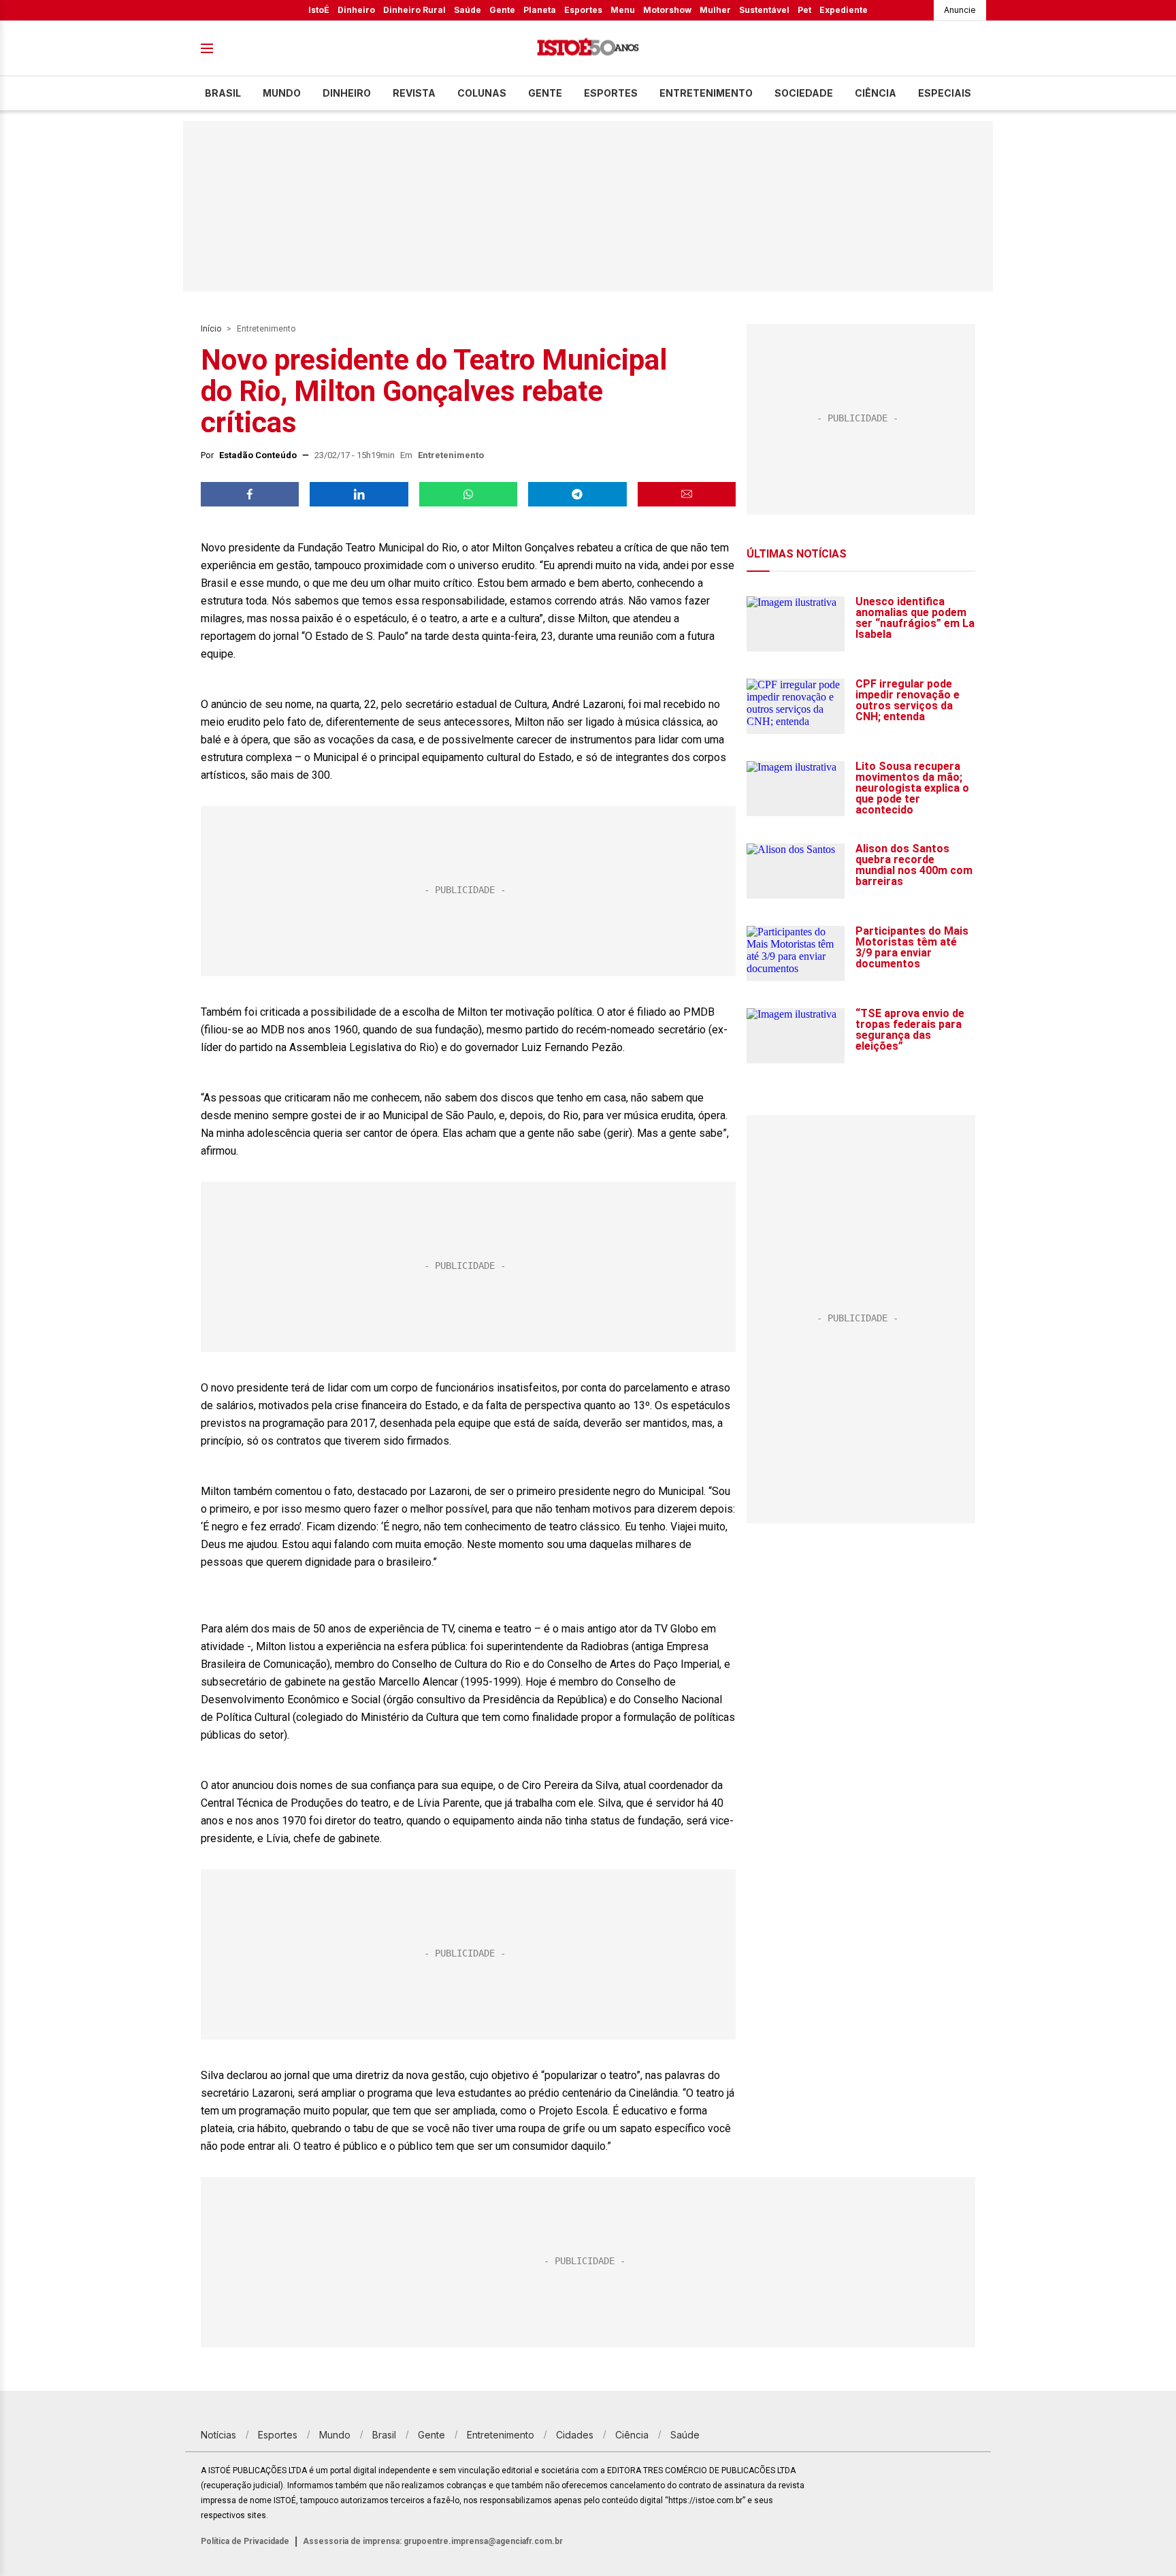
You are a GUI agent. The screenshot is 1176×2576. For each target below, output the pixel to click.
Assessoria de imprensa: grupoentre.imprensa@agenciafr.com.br (433, 2541)
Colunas (482, 93)
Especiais (945, 93)
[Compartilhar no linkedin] (359, 494)
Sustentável (764, 10)
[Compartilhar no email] (687, 494)
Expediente (844, 10)
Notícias (218, 2435)
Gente (502, 10)
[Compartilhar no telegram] (577, 494)
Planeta (540, 10)
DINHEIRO (347, 93)
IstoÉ (319, 10)
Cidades (575, 2435)
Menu (623, 10)
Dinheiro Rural (414, 10)
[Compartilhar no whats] (468, 494)
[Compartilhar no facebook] (250, 494)
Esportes (583, 10)
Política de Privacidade (245, 2541)
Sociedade (804, 93)
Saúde (468, 10)
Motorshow (667, 10)
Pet (804, 10)
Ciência (876, 93)
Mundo (282, 93)
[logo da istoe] (588, 49)
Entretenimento (706, 93)
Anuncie (960, 10)
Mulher (715, 10)
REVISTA (414, 93)
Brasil (223, 93)
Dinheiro (356, 10)
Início (211, 329)
